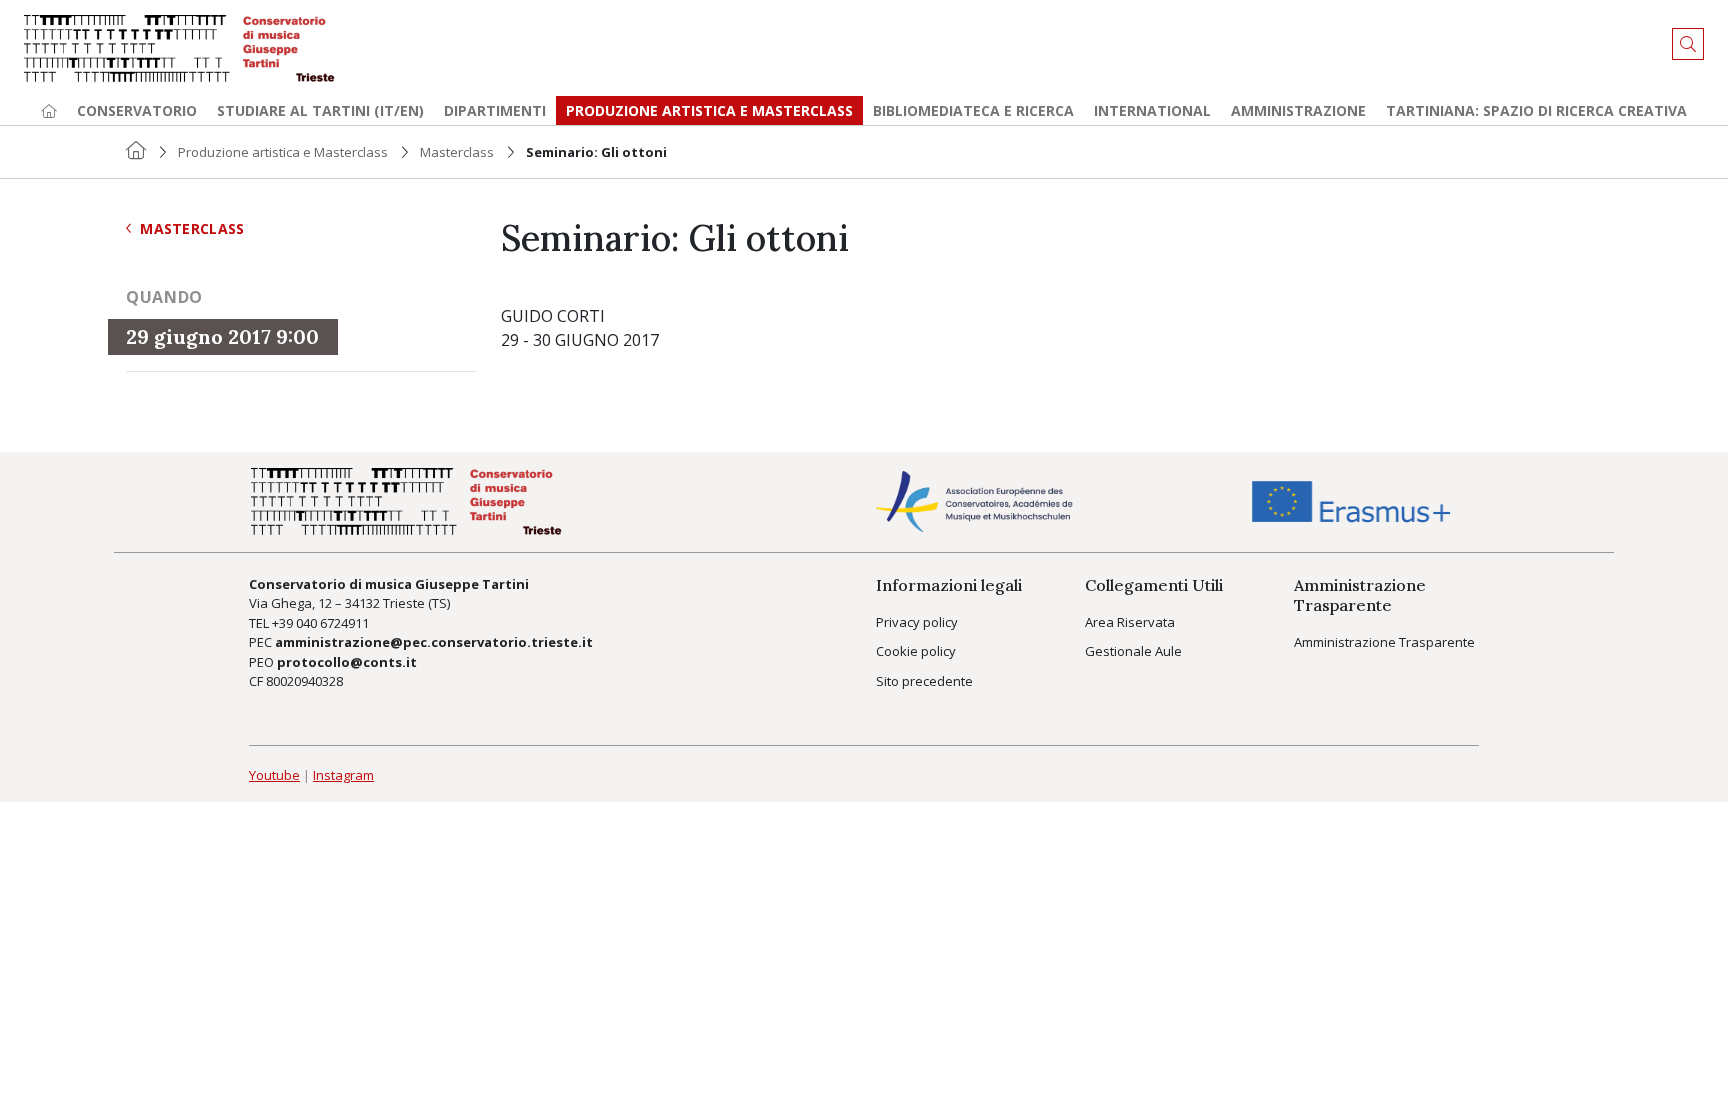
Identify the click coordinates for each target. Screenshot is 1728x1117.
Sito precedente (924, 681)
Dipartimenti (495, 110)
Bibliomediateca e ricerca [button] (973, 110)
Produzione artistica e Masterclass (709, 110)
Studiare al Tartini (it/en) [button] (320, 110)
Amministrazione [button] (1298, 110)
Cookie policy (916, 651)
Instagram (343, 775)
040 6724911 (332, 623)
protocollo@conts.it (347, 662)
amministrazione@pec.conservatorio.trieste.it (434, 642)
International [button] (1152, 110)
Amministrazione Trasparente (1384, 642)
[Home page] (49, 110)
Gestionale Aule (1133, 651)
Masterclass (457, 152)
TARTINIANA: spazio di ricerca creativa (1536, 110)
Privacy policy (917, 622)
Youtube (274, 775)
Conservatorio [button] (137, 110)
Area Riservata (1130, 622)
